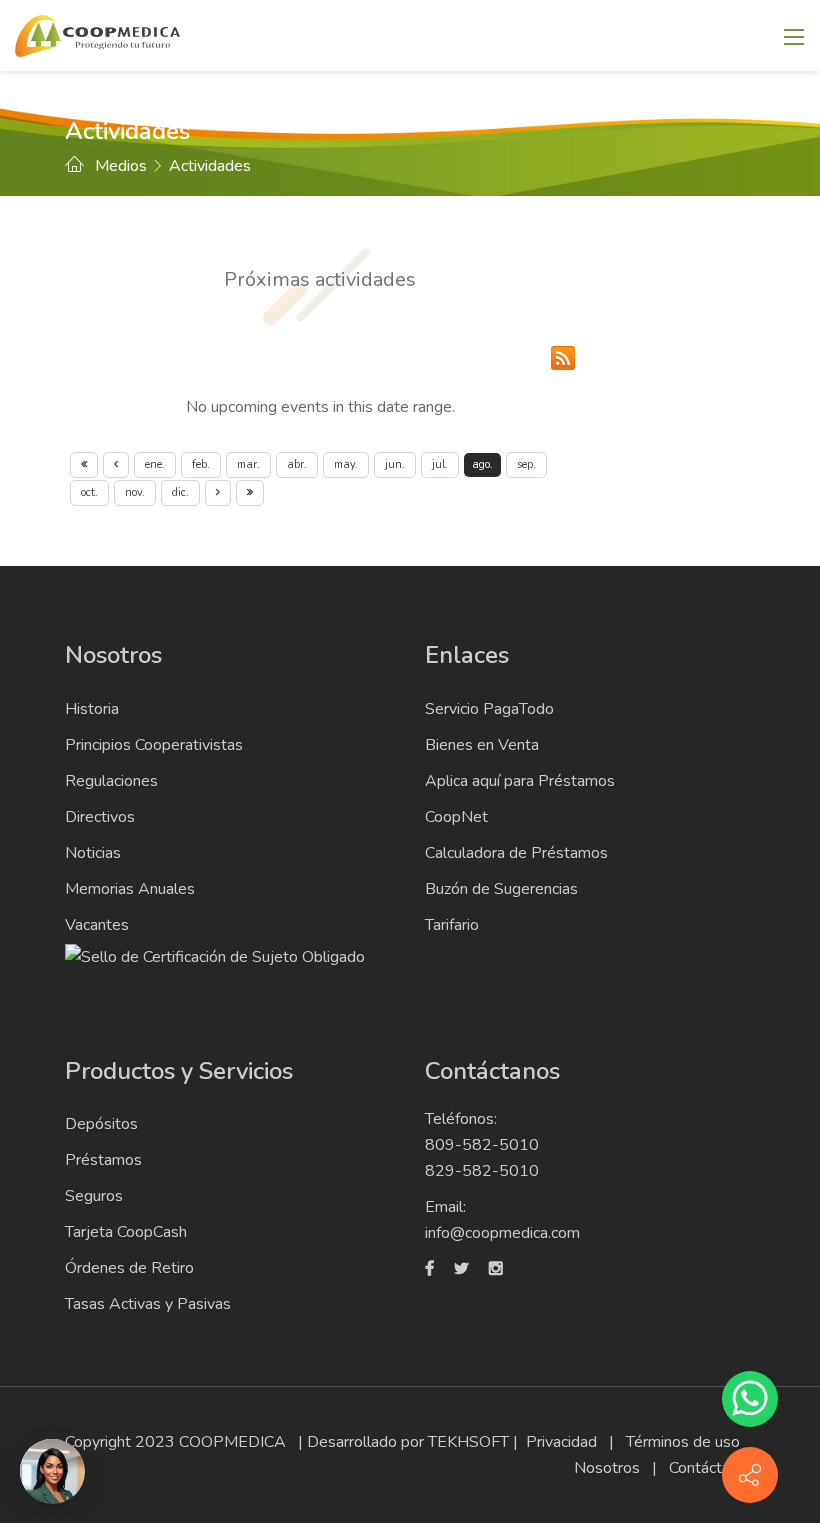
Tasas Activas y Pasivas (148, 1304)
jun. (395, 464)
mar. (248, 464)
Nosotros (607, 1468)
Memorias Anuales (130, 889)
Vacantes (97, 925)
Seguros (94, 1196)
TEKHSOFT (468, 1442)
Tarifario (452, 925)
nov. (135, 492)
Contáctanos (712, 1468)
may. (346, 464)
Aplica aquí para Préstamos (520, 781)
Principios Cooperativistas (154, 745)
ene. (155, 464)
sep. (526, 464)
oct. (89, 492)
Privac (547, 1442)
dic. (180, 492)
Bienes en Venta (482, 745)
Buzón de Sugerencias (501, 889)
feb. (201, 464)
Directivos (100, 817)
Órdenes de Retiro (129, 1268)
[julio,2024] (116, 465)
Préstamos (103, 1160)
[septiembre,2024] (218, 493)
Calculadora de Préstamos (516, 853)
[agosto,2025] (250, 493)
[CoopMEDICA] (97, 34)
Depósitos (101, 1124)
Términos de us (678, 1442)
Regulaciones (111, 781)
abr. (297, 464)
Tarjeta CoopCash (126, 1232)
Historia (92, 709)
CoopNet (456, 817)
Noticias (93, 853)
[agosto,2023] (84, 465)
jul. (440, 464)
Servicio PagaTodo (489, 709)
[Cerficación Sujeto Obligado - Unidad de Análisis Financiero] (215, 956)
